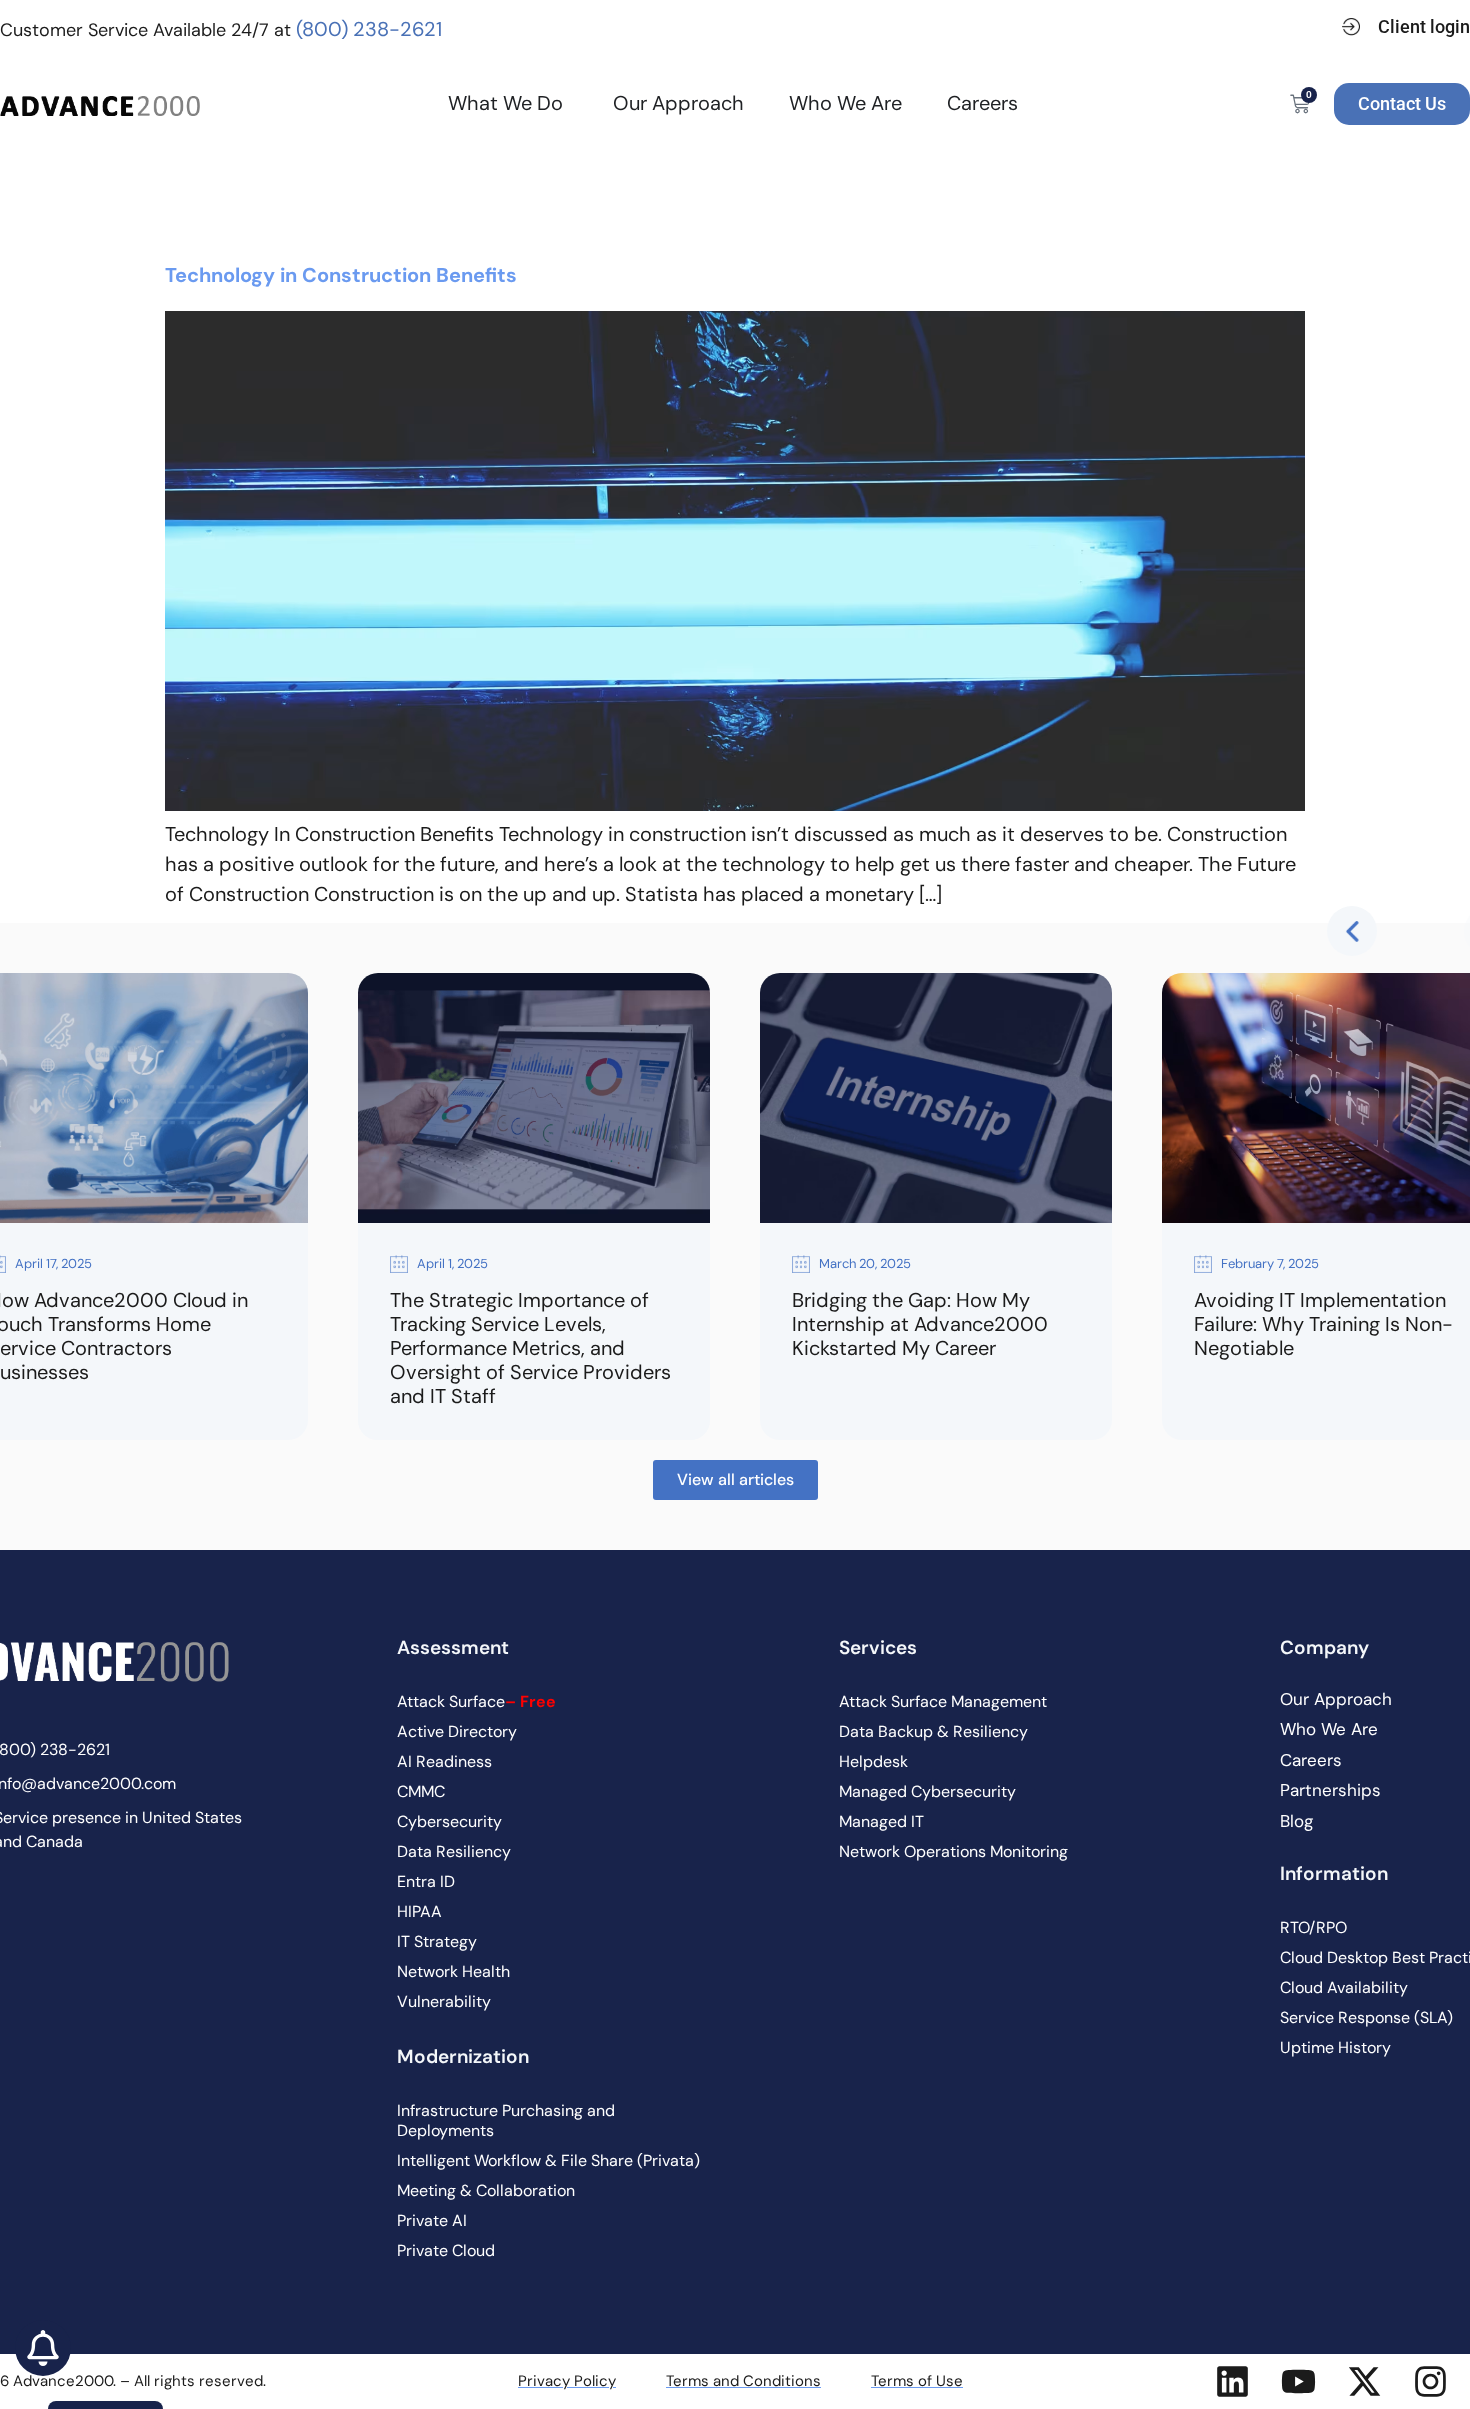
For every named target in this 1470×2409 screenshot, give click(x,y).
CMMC (421, 1791)
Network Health (453, 1971)
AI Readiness (444, 1761)
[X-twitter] (1364, 2381)
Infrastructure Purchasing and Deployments (506, 2120)
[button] (1352, 931)
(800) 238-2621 (369, 29)
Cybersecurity (449, 1821)
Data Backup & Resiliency (933, 1731)
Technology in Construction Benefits (341, 275)
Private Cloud (446, 2250)
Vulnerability (444, 2001)
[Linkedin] (1232, 2381)
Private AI (432, 2220)
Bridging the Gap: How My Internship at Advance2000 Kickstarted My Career (920, 1324)
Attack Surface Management (943, 1701)
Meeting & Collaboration (486, 2190)
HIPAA (419, 1911)
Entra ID (426, 1881)
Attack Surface (476, 1701)
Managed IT (881, 1821)
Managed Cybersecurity (927, 1791)
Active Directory (457, 1731)
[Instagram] (1430, 2381)
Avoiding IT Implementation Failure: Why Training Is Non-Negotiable (1323, 1324)
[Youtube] (1298, 2381)
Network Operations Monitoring (953, 1851)
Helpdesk (873, 1761)
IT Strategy (437, 1941)
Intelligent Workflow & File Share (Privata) (548, 2160)
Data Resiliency (454, 1851)
